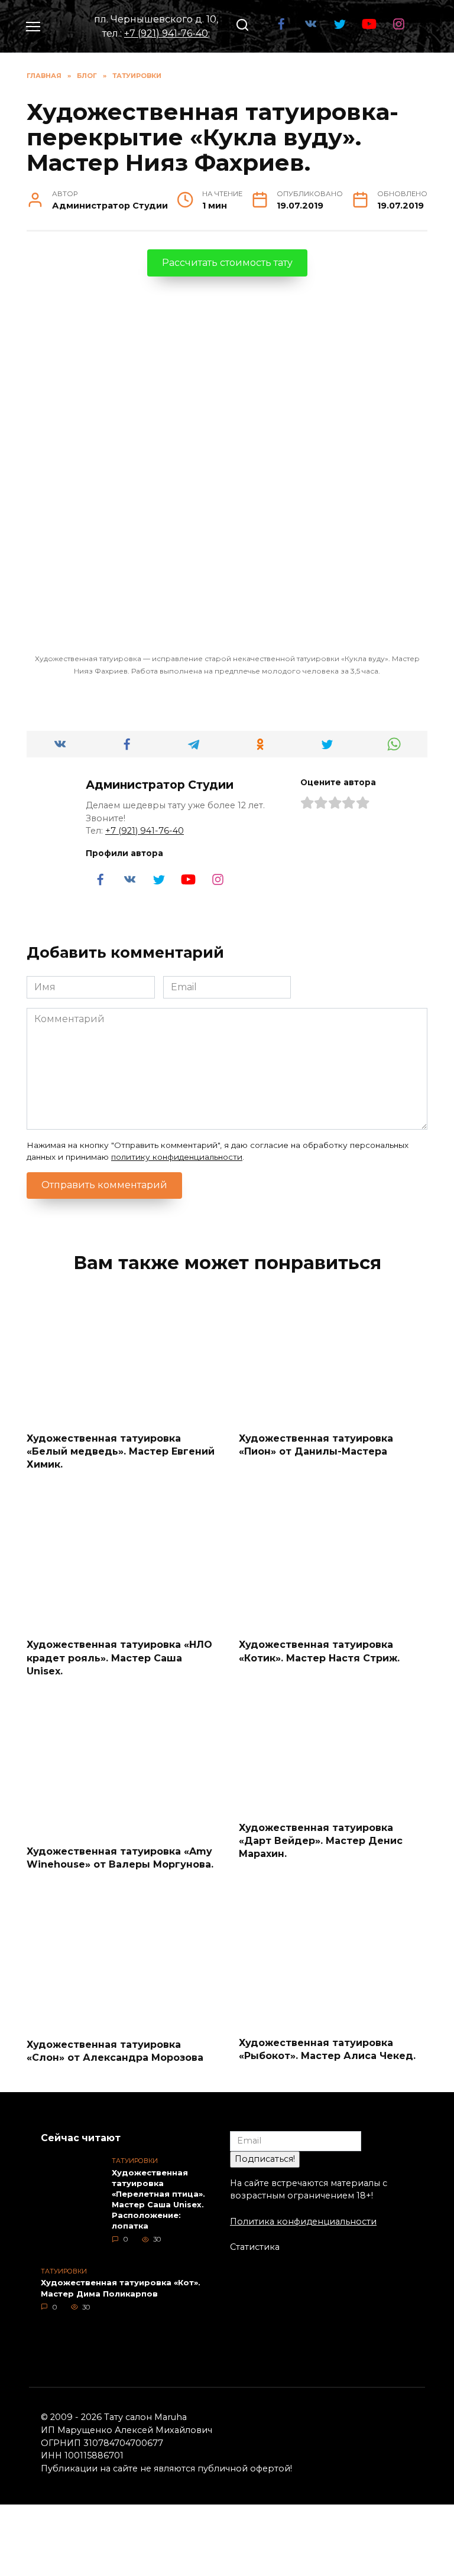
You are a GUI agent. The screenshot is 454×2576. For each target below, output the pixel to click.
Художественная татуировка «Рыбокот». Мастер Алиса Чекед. (327, 2049)
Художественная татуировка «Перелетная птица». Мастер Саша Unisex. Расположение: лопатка (158, 2199)
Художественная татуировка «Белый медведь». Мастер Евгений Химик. (121, 1451)
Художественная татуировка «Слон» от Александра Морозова (115, 2051)
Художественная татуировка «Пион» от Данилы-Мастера (316, 1444)
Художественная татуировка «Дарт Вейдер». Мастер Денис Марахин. (321, 1840)
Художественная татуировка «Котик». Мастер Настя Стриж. (319, 1651)
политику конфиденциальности (177, 1157)
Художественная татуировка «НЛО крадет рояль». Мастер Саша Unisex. (119, 1658)
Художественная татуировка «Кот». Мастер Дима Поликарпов (121, 2288)
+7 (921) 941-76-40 (166, 33)
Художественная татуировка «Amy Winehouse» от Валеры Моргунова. (120, 1857)
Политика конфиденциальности (303, 2222)
